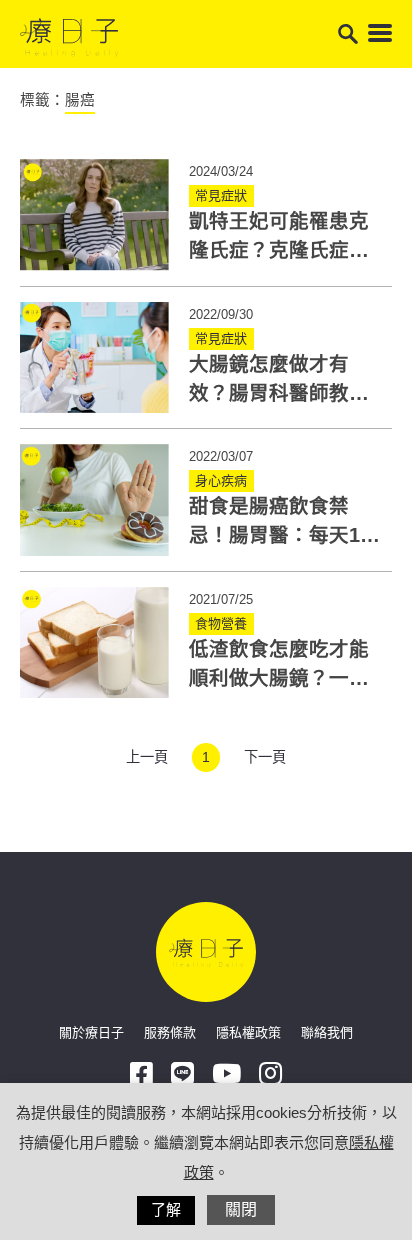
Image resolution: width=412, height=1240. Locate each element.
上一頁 (147, 757)
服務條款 (170, 1032)
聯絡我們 (327, 1032)
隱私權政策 (248, 1032)
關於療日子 (91, 1032)
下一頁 (265, 757)
